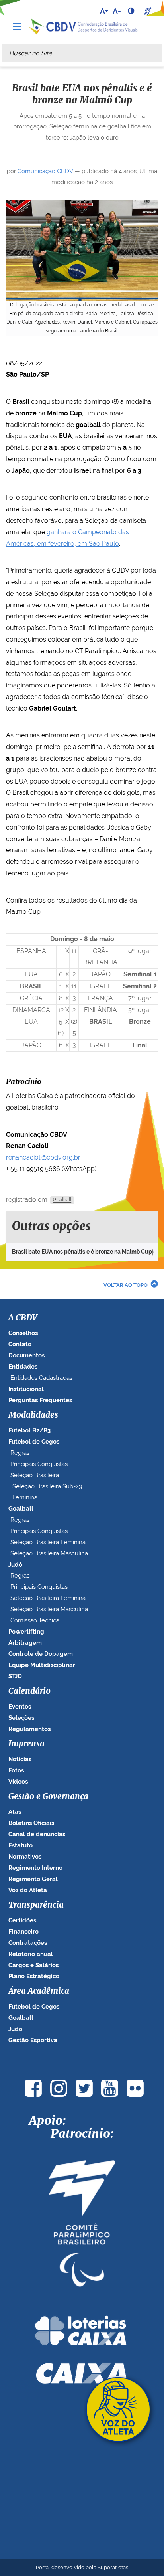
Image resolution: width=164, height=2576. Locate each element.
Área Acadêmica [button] (39, 1991)
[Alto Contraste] (132, 11)
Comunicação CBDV (45, 171)
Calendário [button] (29, 1691)
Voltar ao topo (126, 1285)
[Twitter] (84, 2088)
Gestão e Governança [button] (48, 1797)
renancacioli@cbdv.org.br (43, 1157)
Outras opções (51, 1227)
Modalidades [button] (33, 1415)
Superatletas (113, 2567)
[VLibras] (149, 11)
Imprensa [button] (26, 1744)
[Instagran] (59, 2088)
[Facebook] (33, 2088)
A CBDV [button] (23, 1318)
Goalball (62, 1200)
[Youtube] (109, 2088)
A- (117, 11)
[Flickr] (135, 2088)
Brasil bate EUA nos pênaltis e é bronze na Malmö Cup (82, 1252)
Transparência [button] (36, 1905)
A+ (104, 11)
